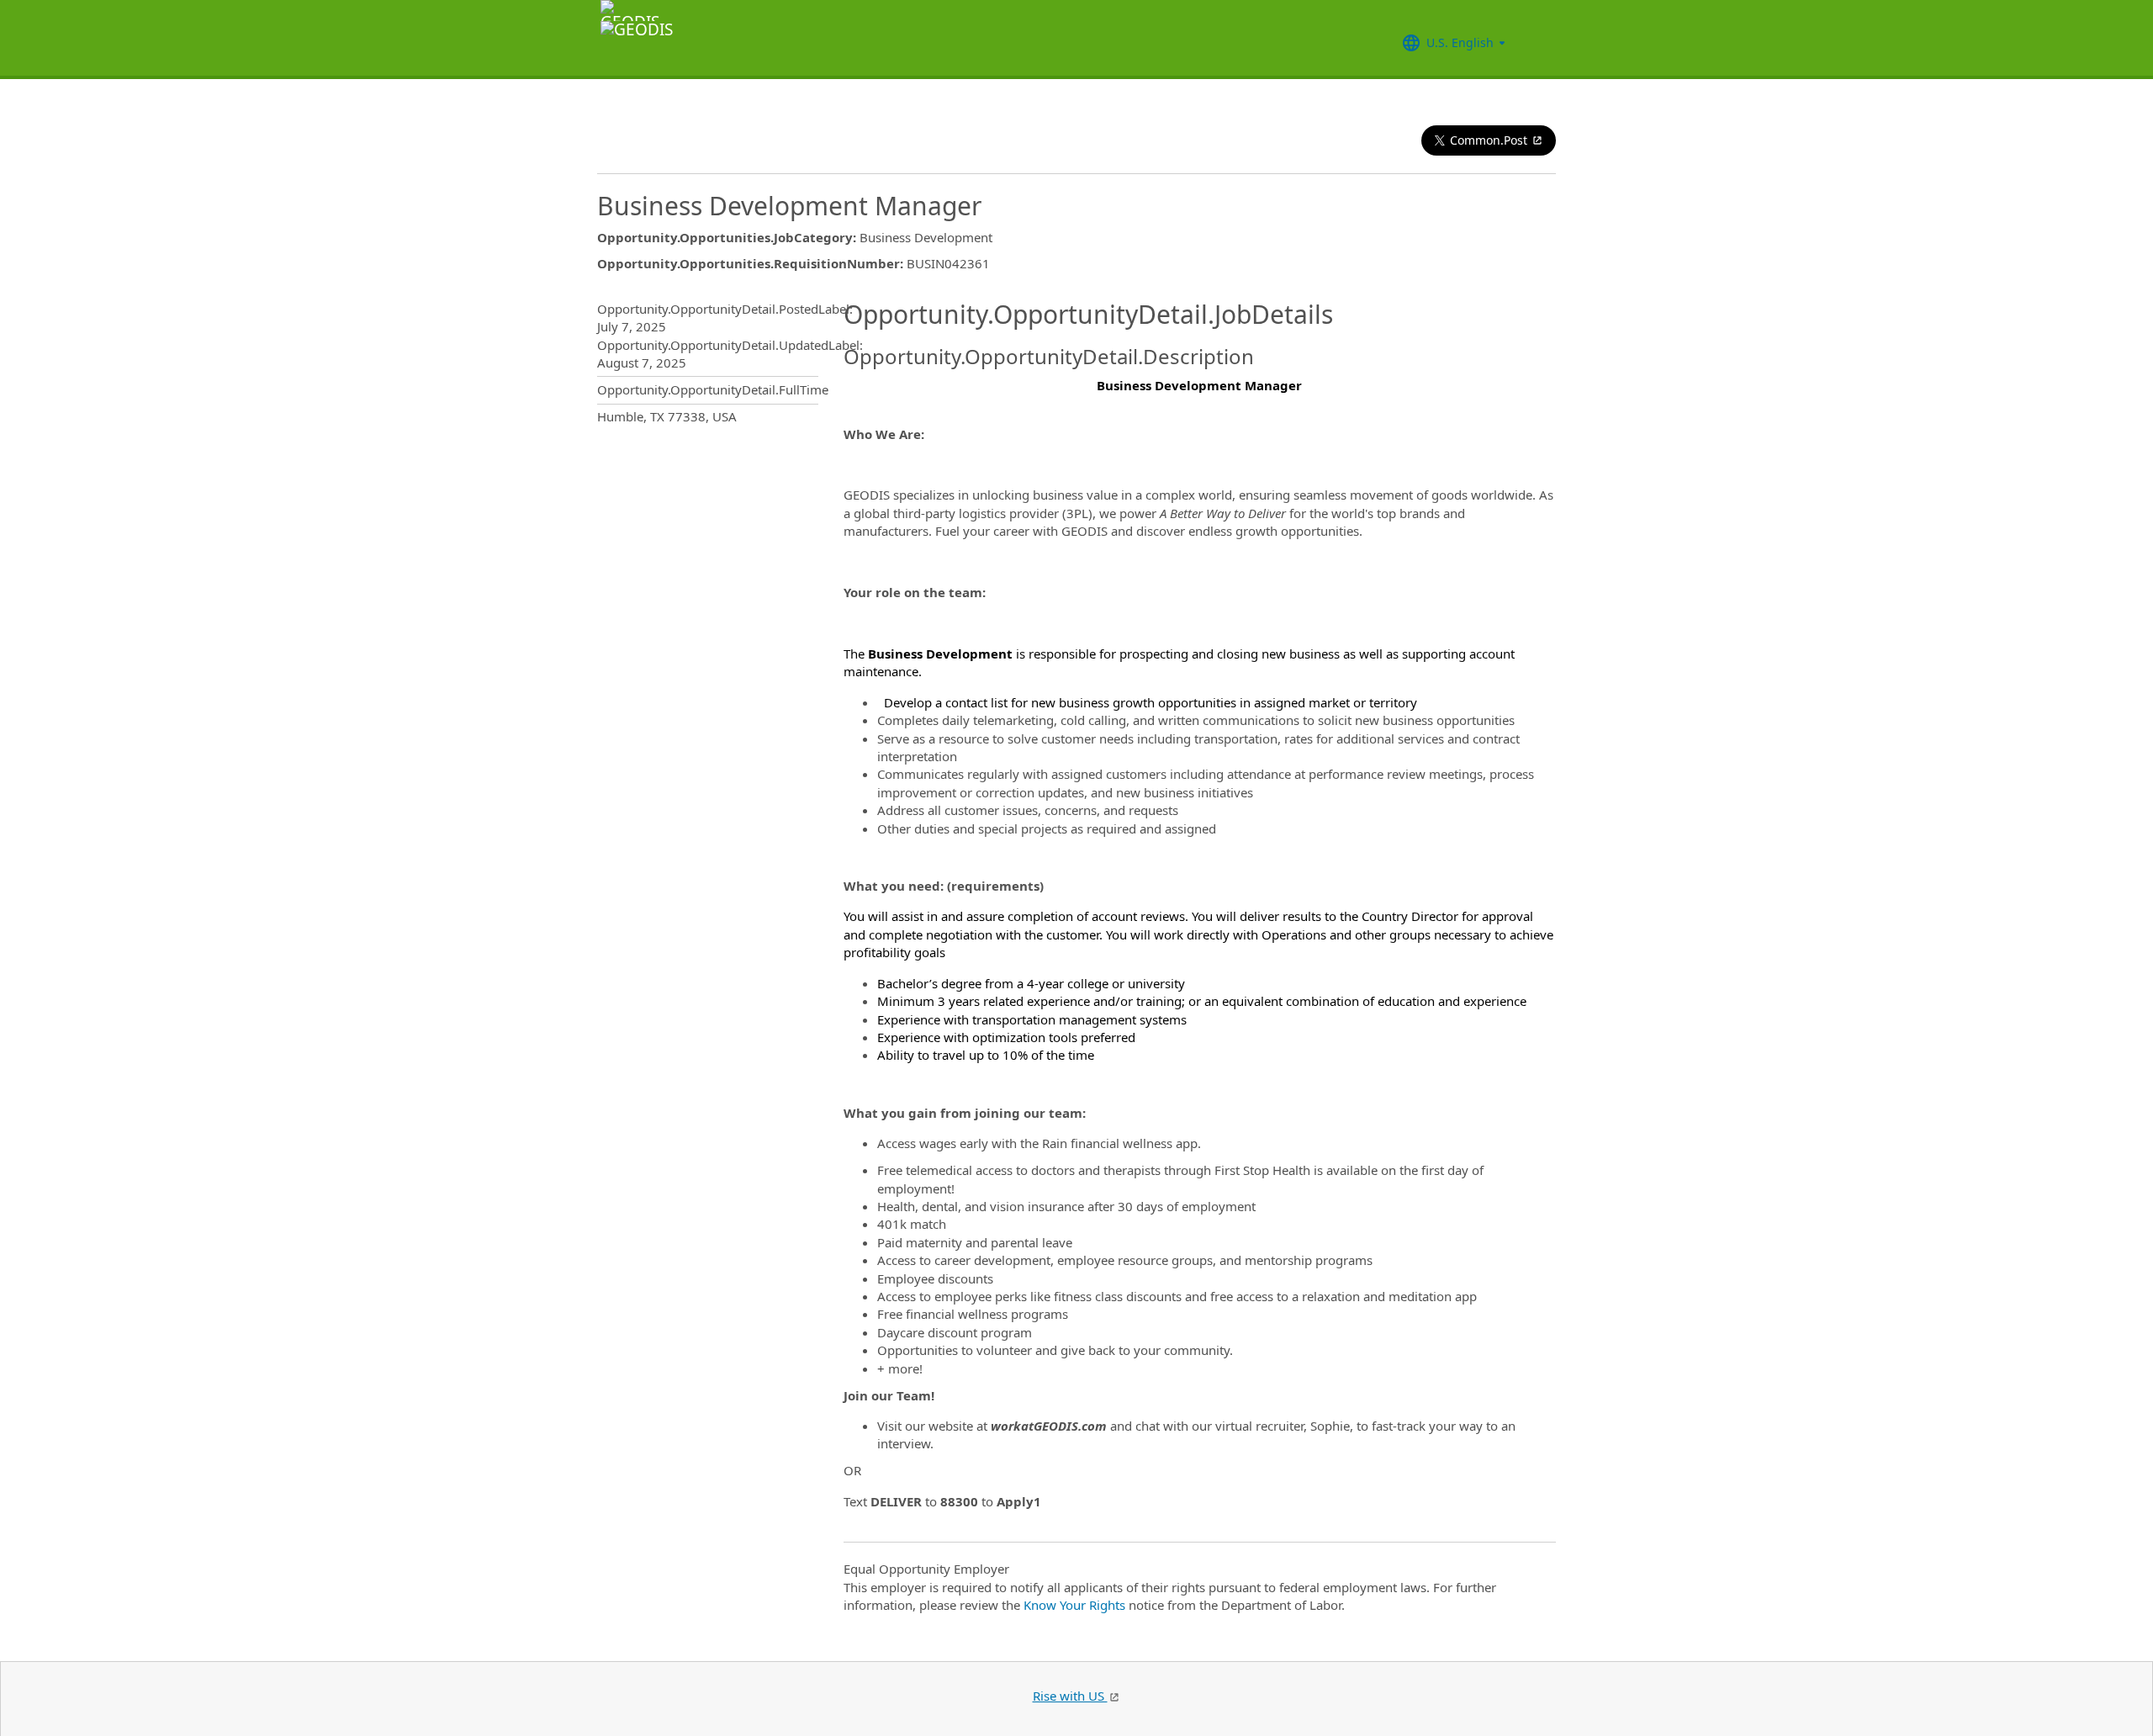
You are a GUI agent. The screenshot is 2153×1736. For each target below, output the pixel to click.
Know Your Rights (1074, 1605)
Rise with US (1070, 1696)
